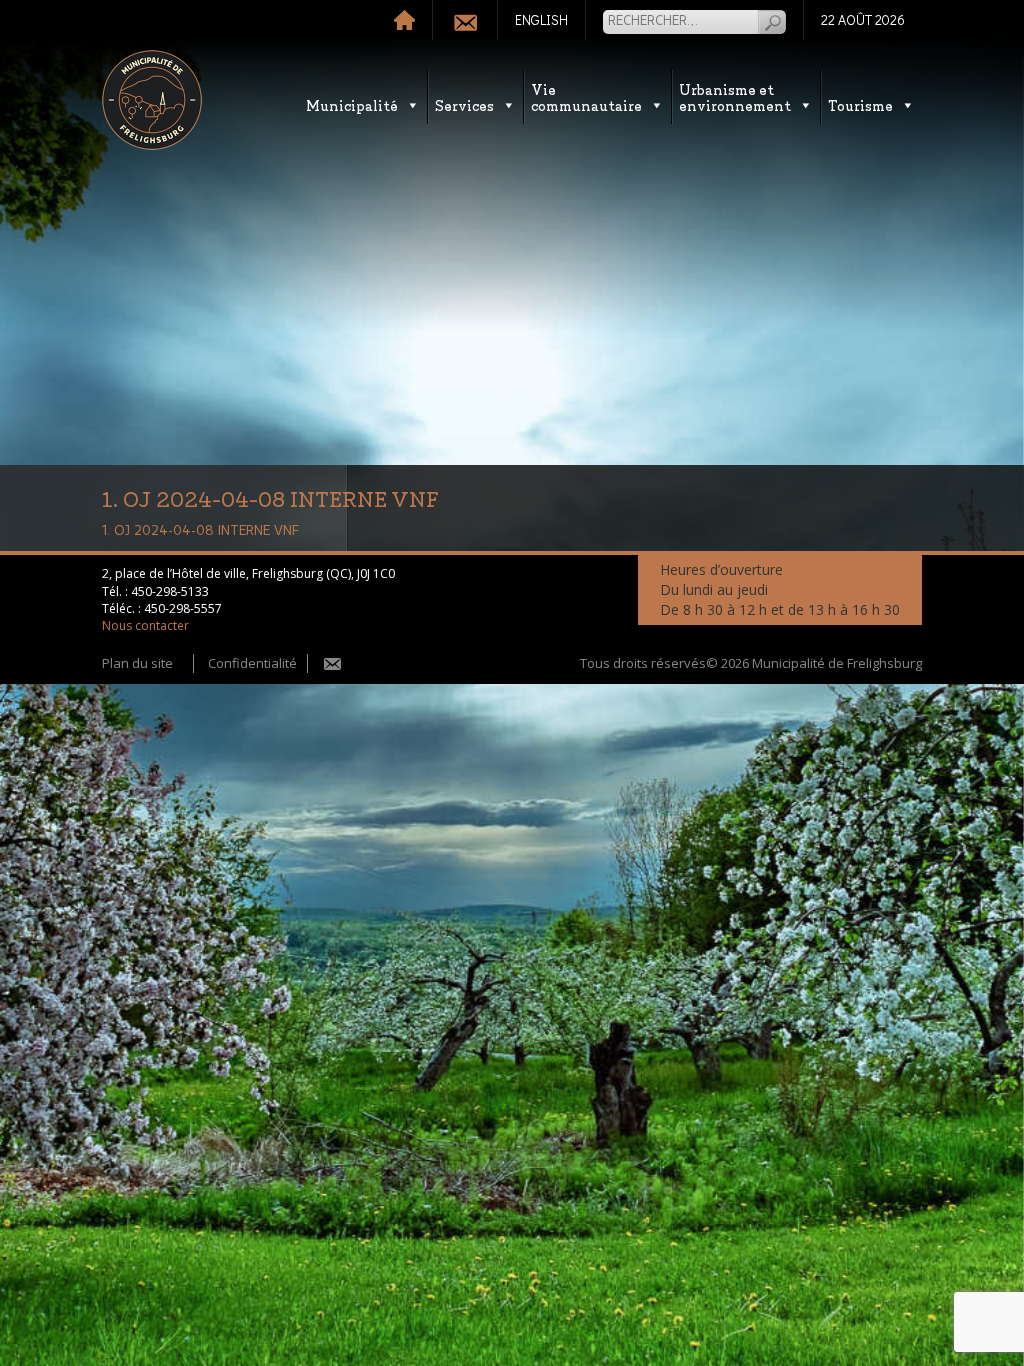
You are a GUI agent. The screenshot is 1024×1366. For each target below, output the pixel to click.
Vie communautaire (586, 96)
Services (464, 104)
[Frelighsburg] (152, 100)
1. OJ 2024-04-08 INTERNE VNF (200, 531)
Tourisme (860, 104)
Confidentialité (252, 663)
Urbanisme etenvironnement (735, 96)
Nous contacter (145, 625)
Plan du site (137, 663)
